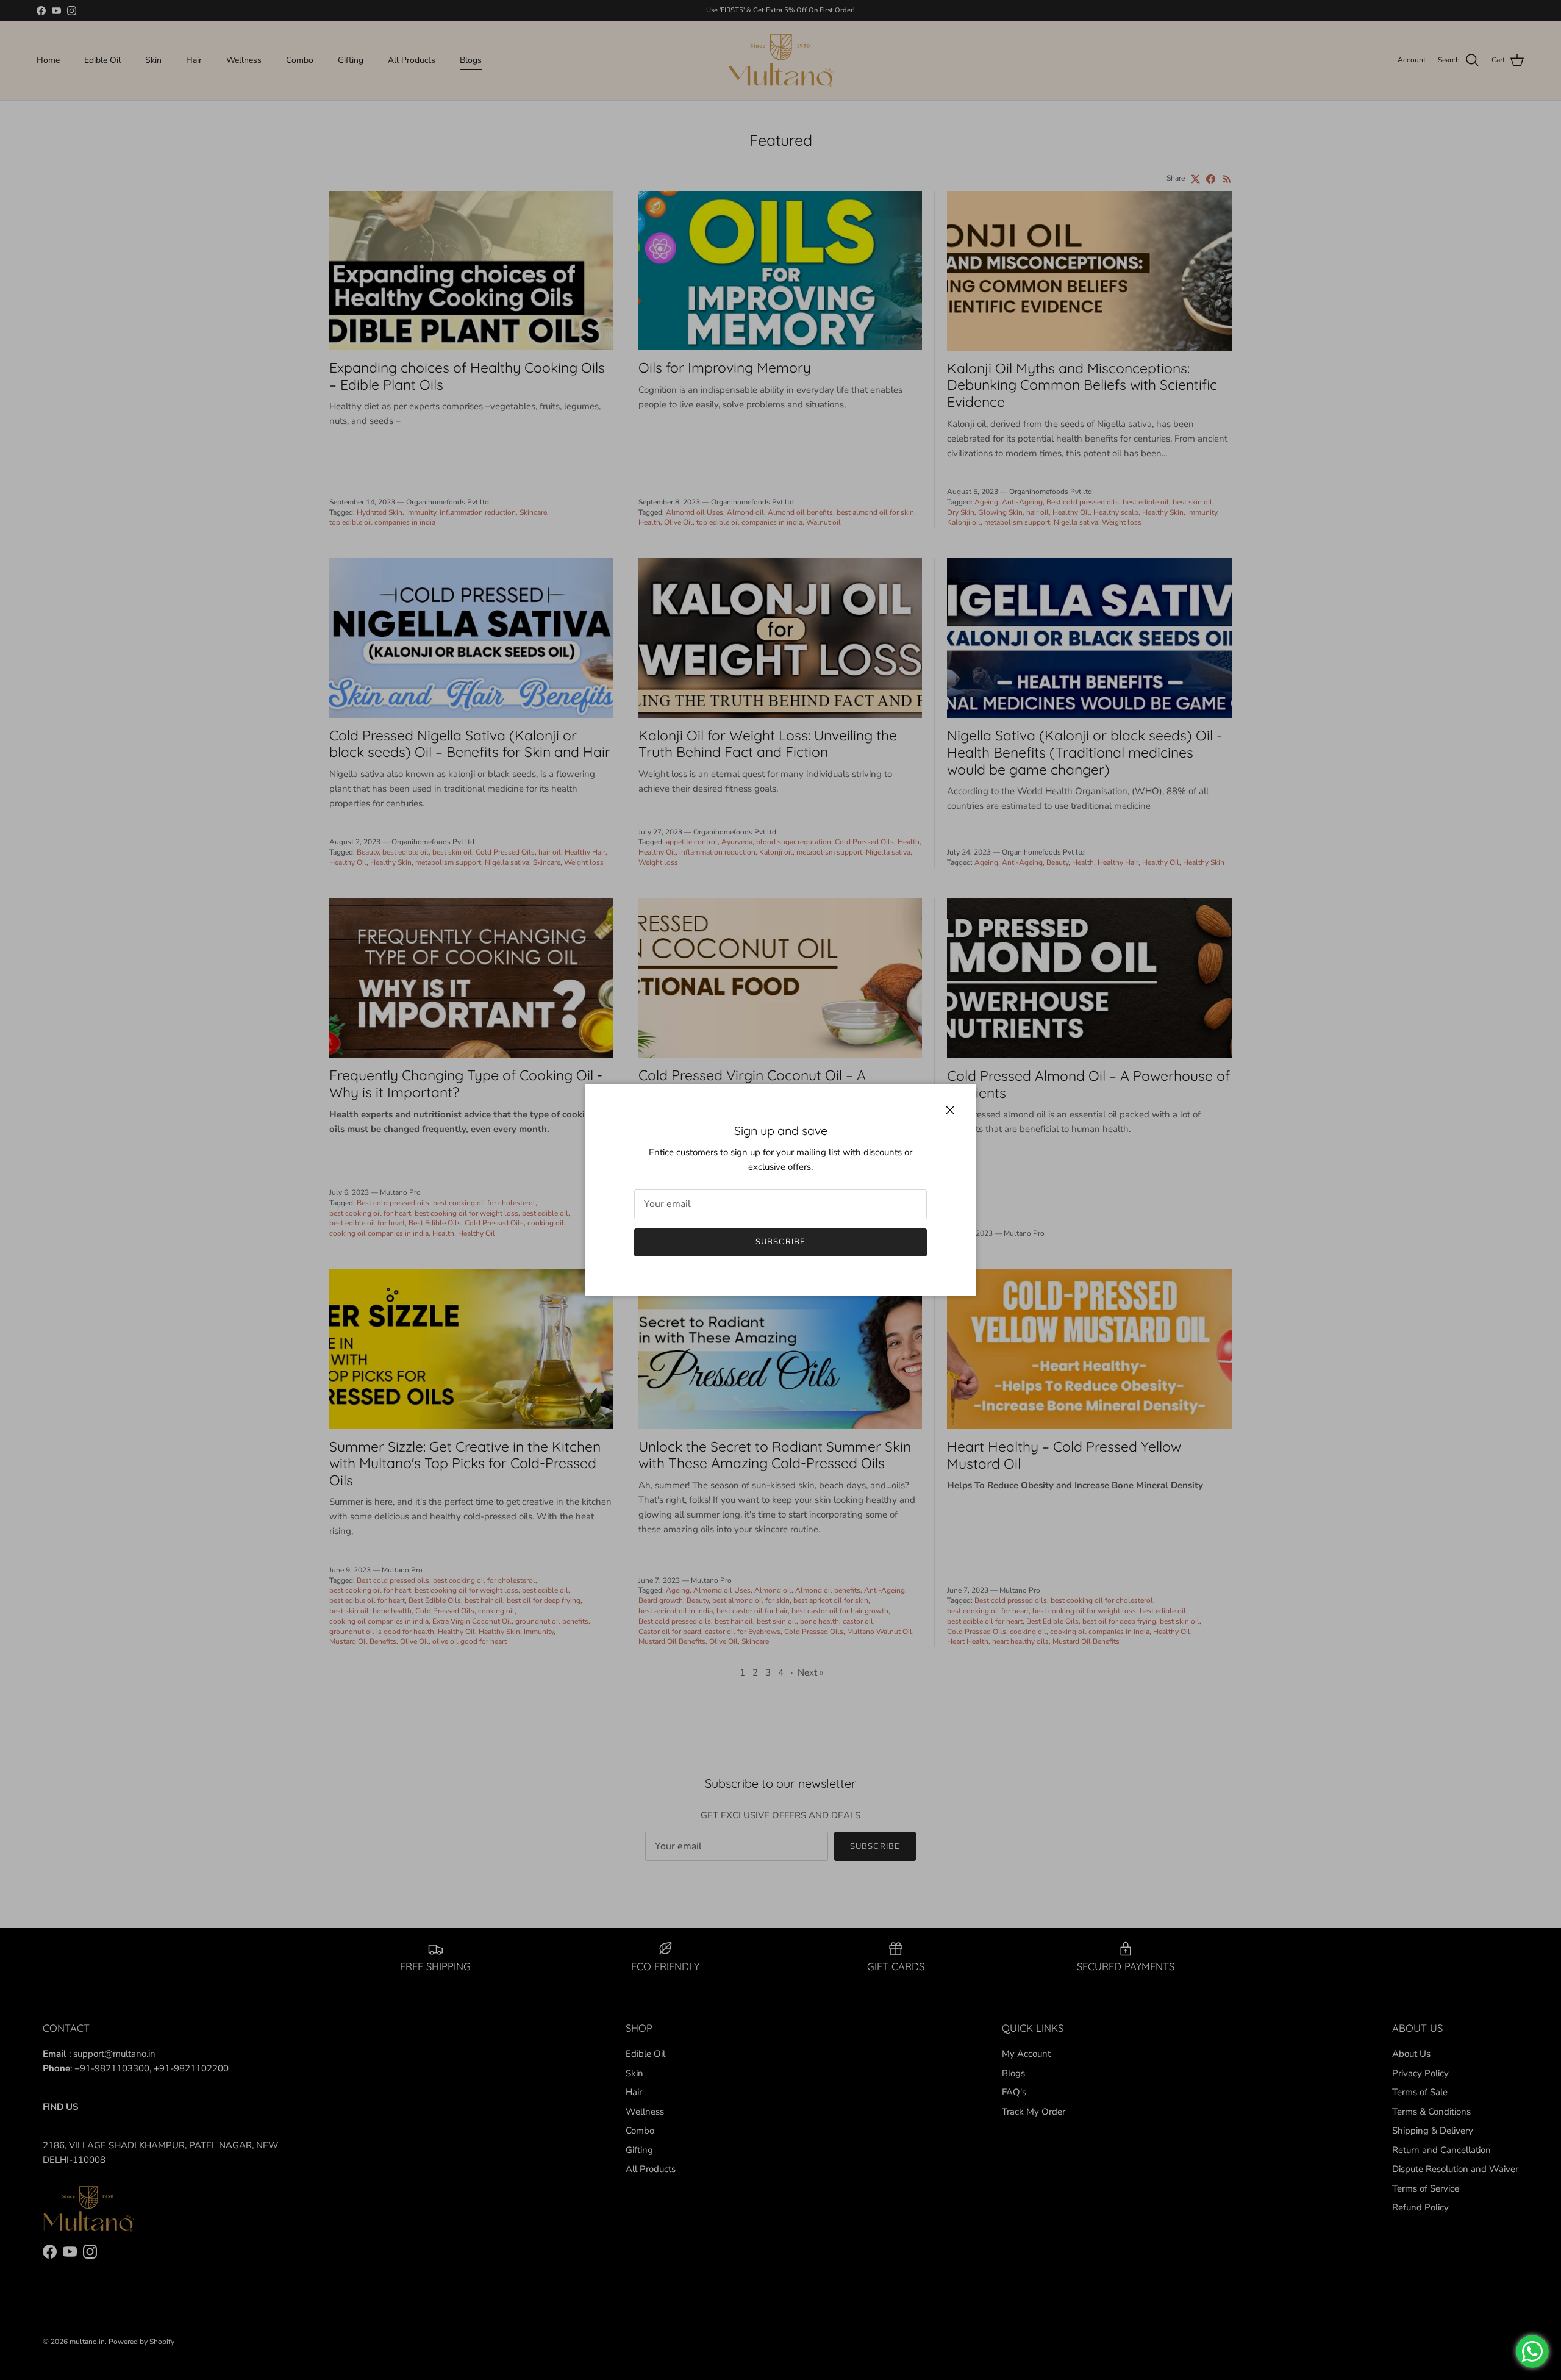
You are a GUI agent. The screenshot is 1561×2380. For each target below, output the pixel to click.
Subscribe (780, 1242)
